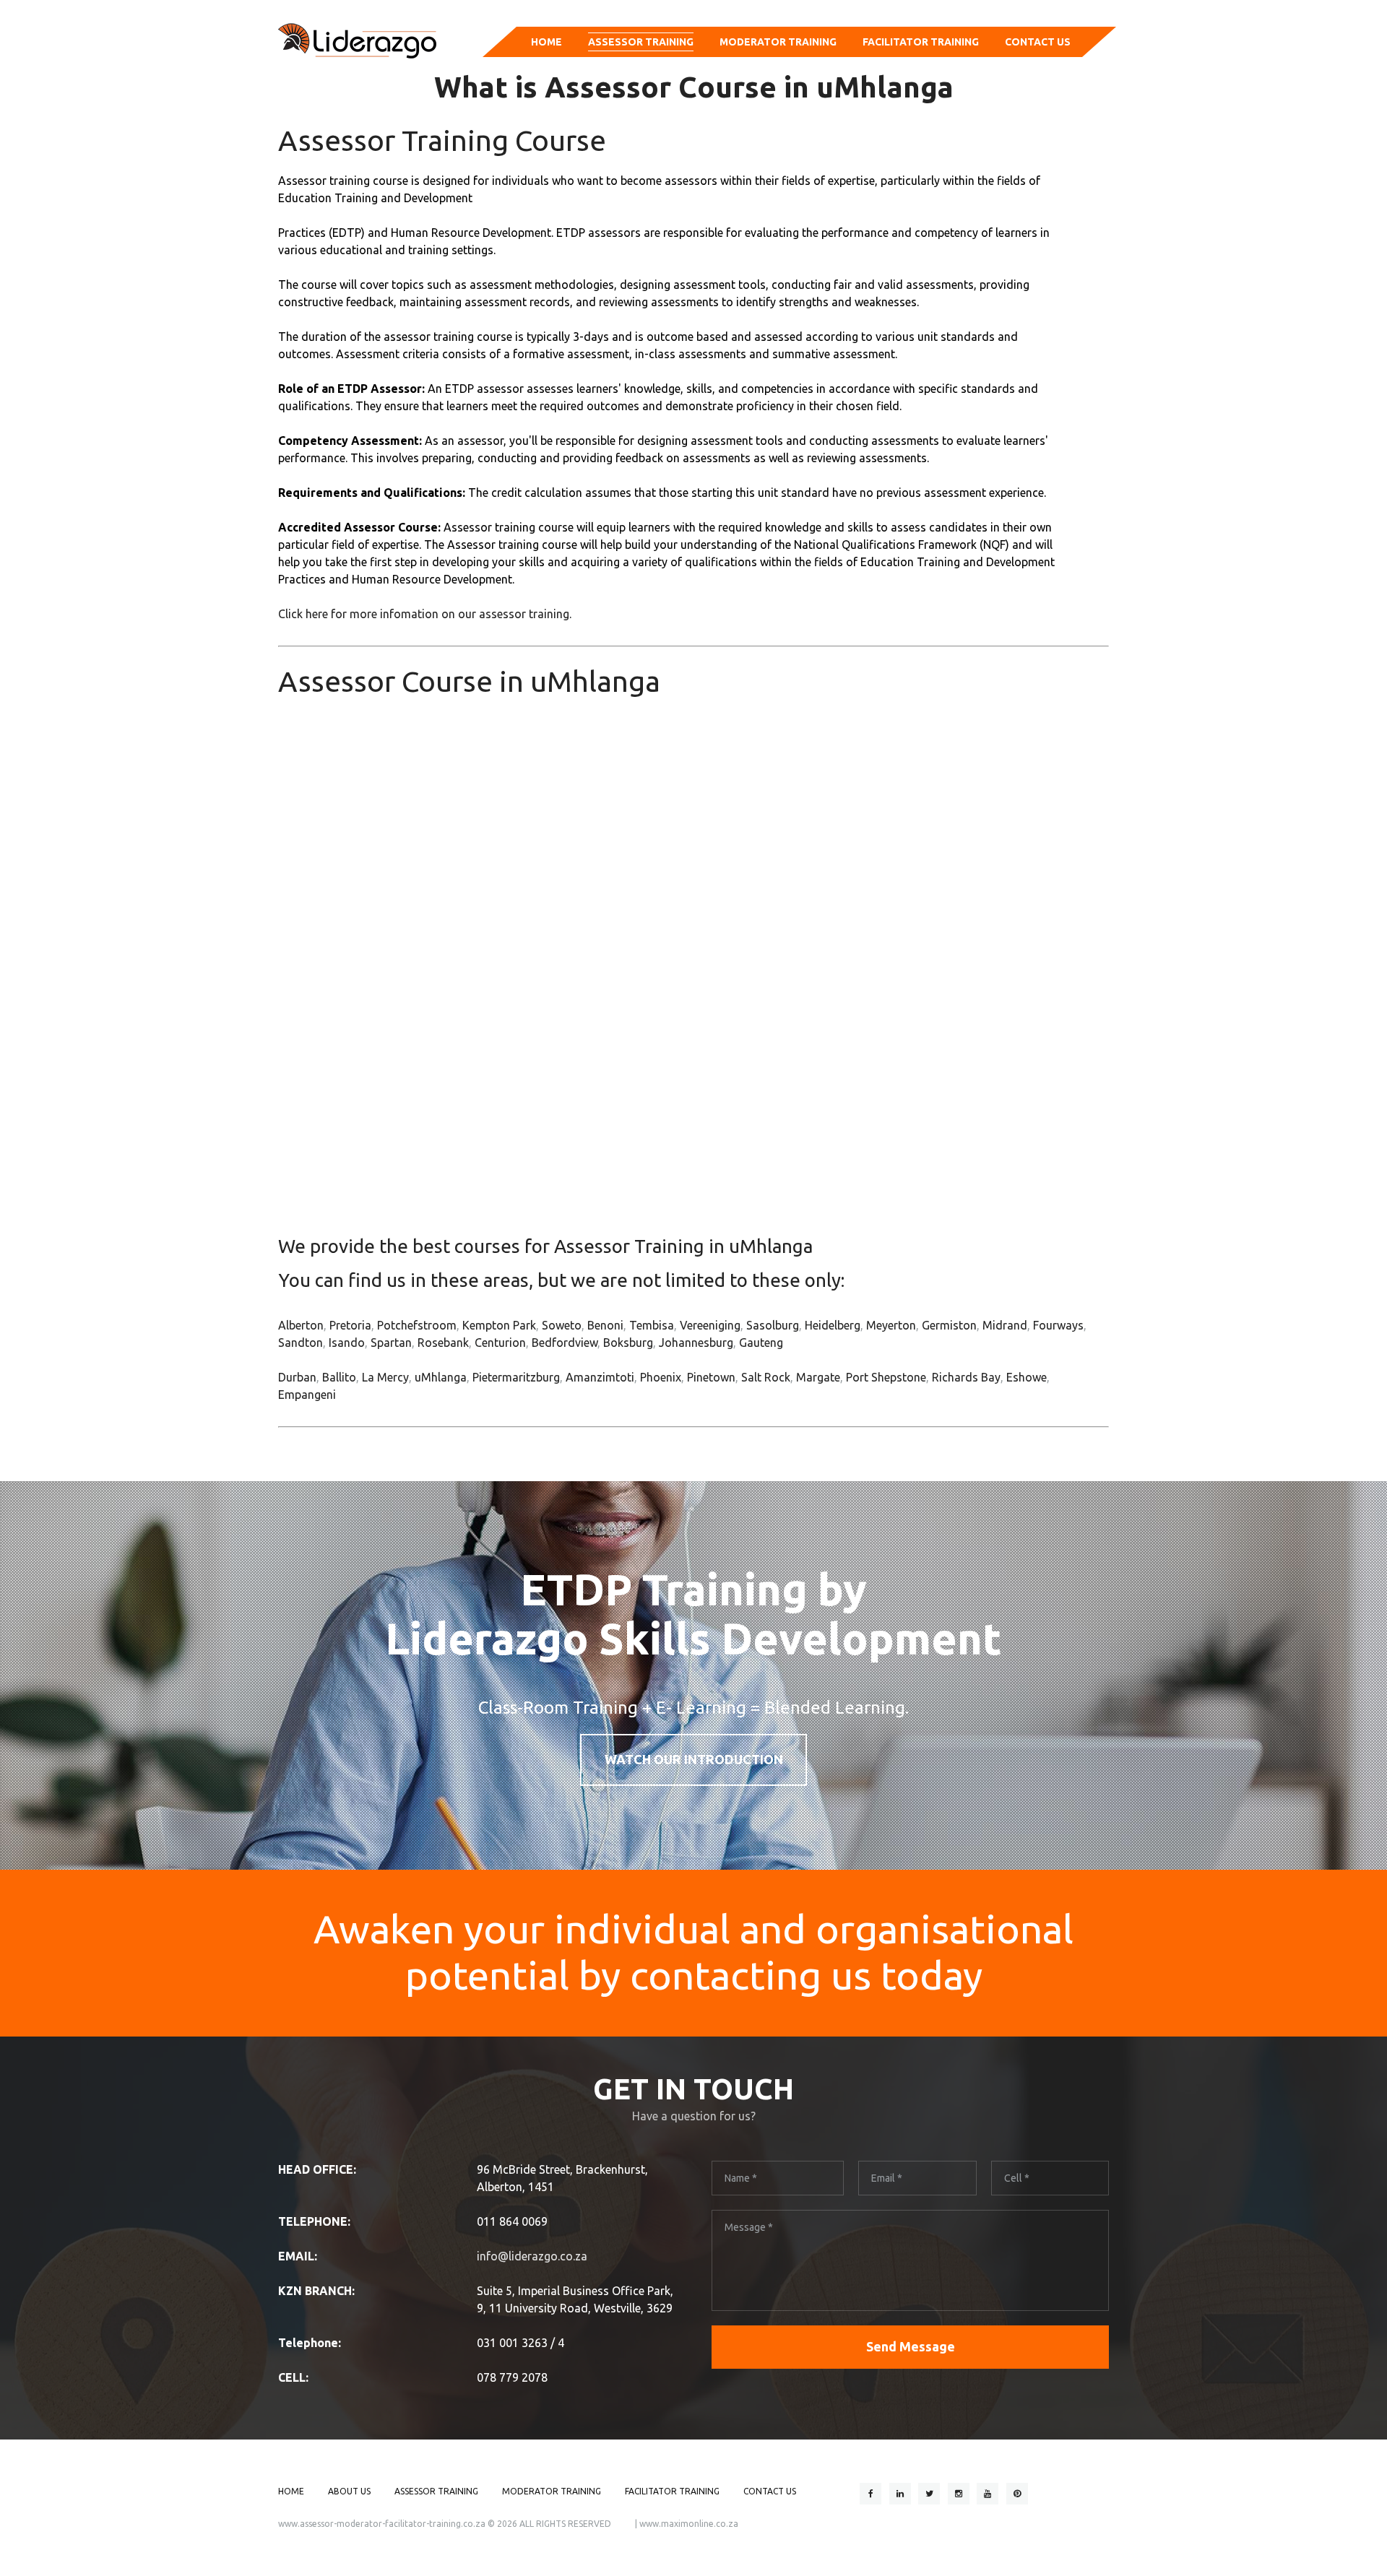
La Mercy (385, 1377)
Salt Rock (766, 1377)
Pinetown (711, 1377)
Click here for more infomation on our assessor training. (425, 614)
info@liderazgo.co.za (532, 2256)
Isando (347, 1343)
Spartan (391, 1343)
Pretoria (350, 1325)
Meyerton (891, 1325)
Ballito (339, 1377)
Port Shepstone (886, 1377)
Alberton (301, 1325)
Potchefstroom (417, 1325)
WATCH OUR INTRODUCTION (694, 1759)
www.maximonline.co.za (689, 2524)
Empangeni (307, 1395)
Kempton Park (499, 1325)
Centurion (500, 1343)
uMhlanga (441, 1377)
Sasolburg (773, 1325)
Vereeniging (710, 1325)
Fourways (1058, 1325)
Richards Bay (966, 1377)
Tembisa (652, 1325)
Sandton (301, 1343)
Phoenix (661, 1377)
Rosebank (443, 1343)
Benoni (605, 1325)
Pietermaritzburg (516, 1377)
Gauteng (761, 1343)
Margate (818, 1377)
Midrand (1005, 1325)
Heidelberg (833, 1325)
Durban (297, 1377)
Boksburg (628, 1343)
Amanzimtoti (600, 1377)
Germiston (949, 1325)
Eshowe (1027, 1377)
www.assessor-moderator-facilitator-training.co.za (382, 2524)
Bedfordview (565, 1343)
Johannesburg (696, 1343)
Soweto (562, 1325)
